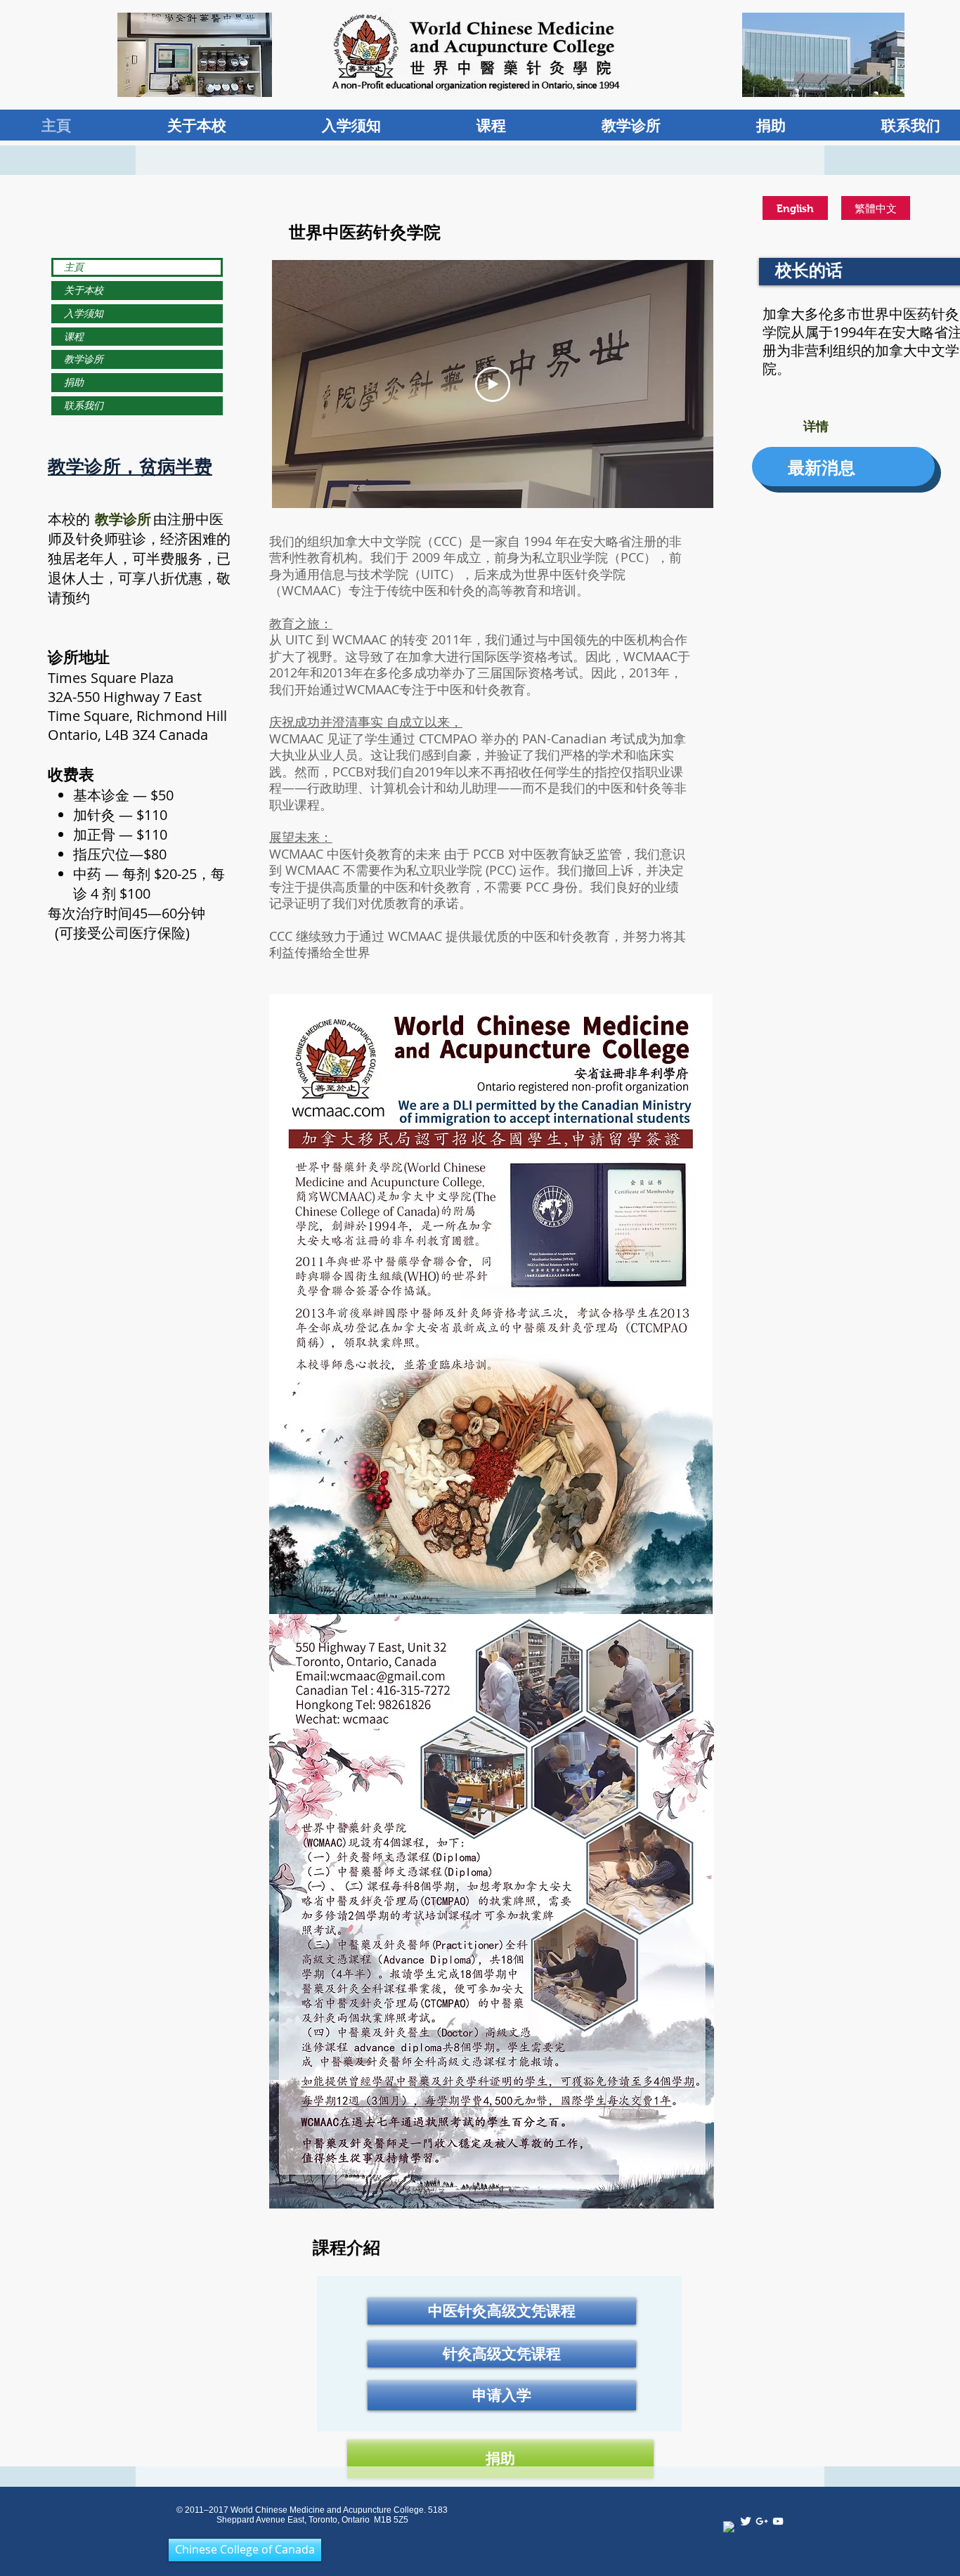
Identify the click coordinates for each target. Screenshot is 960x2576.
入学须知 (84, 313)
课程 (74, 336)
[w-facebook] (729, 2528)
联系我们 (84, 405)
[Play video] (493, 384)
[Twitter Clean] (746, 2521)
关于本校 (84, 290)
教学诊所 (84, 359)
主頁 (74, 267)
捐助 (74, 382)
